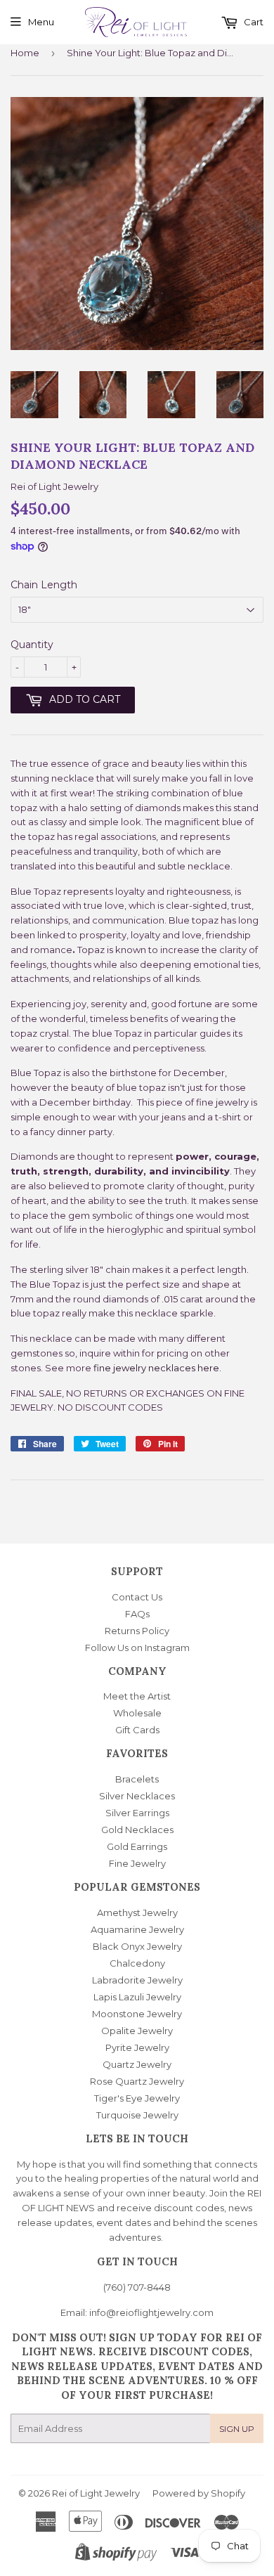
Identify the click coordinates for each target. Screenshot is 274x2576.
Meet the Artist (137, 1696)
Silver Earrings (137, 1813)
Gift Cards (137, 1730)
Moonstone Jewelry (137, 2014)
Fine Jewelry (137, 1863)
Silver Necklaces (137, 1796)
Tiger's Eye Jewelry (137, 2098)
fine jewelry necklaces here (156, 1368)
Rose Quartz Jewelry (137, 2081)
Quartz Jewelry (137, 2064)
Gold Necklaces (137, 1830)
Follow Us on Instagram (137, 1648)
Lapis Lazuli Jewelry (137, 1997)
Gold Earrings (137, 1846)
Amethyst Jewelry (137, 1912)
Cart (253, 22)
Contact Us (137, 1597)
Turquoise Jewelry (137, 2115)
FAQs (137, 1614)
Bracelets (137, 1779)
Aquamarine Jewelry (137, 1929)
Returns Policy (137, 1631)
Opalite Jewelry (137, 2031)
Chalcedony (137, 1963)
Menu (41, 22)
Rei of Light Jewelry (96, 2493)
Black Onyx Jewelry (137, 1946)
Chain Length (44, 585)
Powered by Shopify (199, 2493)
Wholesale (137, 1713)
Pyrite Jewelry (137, 2047)
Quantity (32, 645)
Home (25, 53)
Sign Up (237, 2429)
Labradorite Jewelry (137, 1980)
